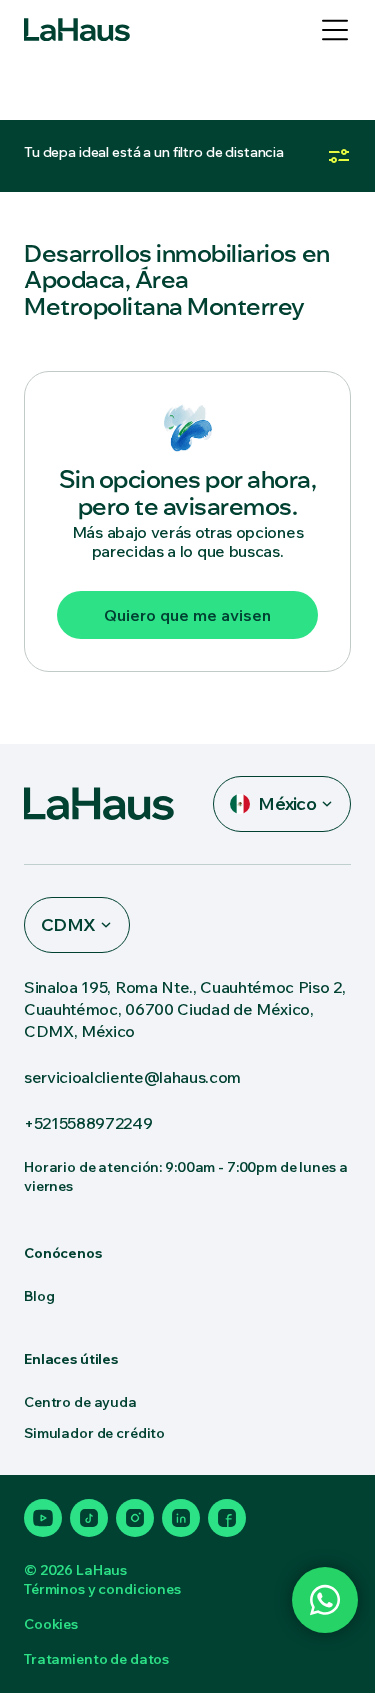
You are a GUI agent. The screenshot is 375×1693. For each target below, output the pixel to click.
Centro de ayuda (80, 1402)
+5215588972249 (88, 1123)
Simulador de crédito (94, 1433)
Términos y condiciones (102, 1589)
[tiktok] (89, 1518)
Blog (39, 1296)
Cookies (51, 1624)
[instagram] (135, 1518)
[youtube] (43, 1518)
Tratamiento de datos (96, 1659)
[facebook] (227, 1518)
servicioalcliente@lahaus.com (132, 1077)
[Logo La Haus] (77, 30)
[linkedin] (181, 1518)
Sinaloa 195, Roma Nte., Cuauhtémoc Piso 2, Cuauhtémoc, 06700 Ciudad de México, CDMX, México (185, 1009)
